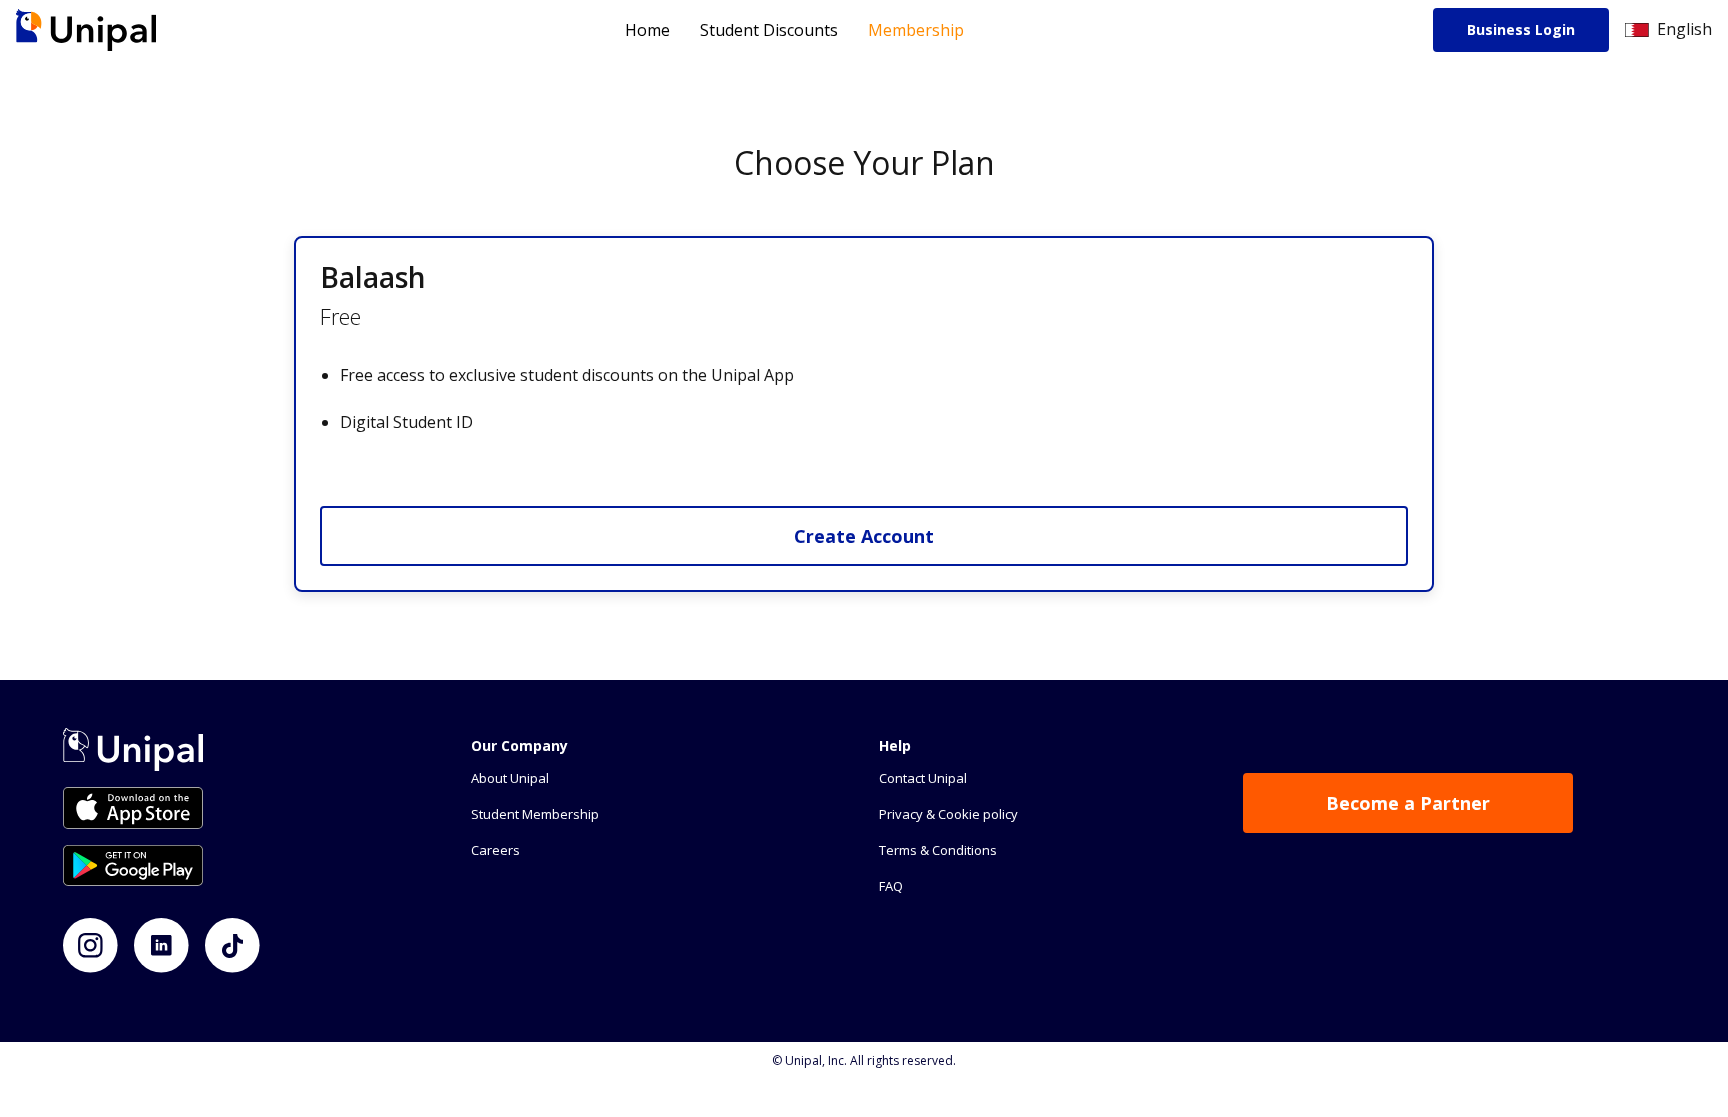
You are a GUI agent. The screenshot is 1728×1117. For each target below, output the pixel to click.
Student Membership (535, 814)
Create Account (864, 536)
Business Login (1521, 29)
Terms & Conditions (938, 850)
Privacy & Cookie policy (948, 814)
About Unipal (510, 778)
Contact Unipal (923, 778)
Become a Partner (1408, 803)
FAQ (891, 886)
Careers (495, 850)
